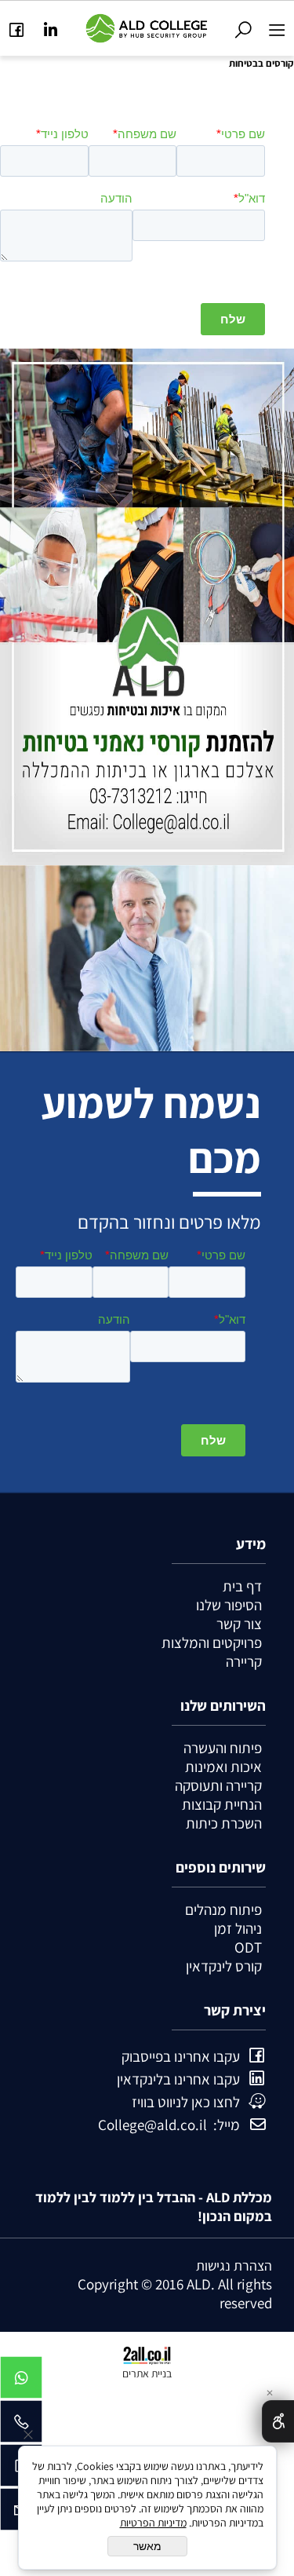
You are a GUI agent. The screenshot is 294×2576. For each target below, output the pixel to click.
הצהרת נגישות (234, 2265)
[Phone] (21, 2425)
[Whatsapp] (21, 2381)
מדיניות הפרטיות (153, 2523)
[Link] (51, 26)
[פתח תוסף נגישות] (278, 2421)
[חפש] (243, 26)
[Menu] (277, 26)
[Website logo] (147, 26)
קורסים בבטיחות (261, 63)
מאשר (147, 2546)
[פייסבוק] (17, 26)
